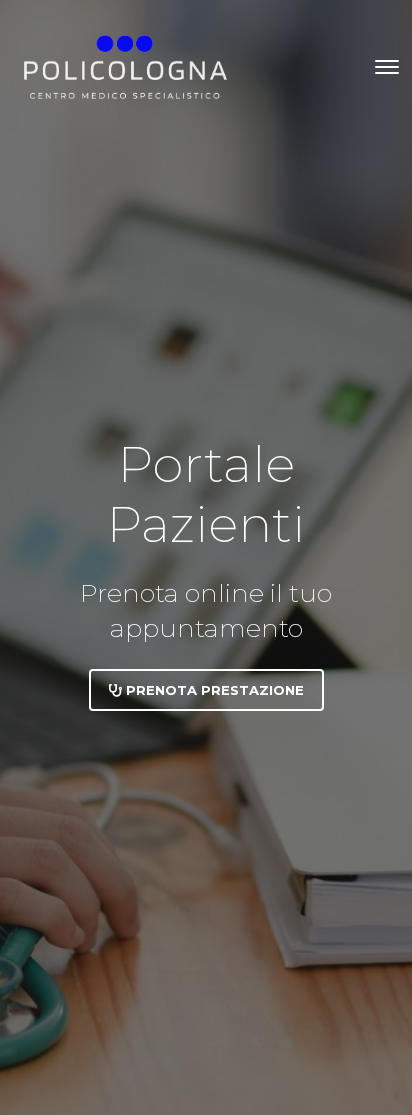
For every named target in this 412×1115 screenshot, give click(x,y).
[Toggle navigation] (387, 67)
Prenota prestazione (213, 690)
